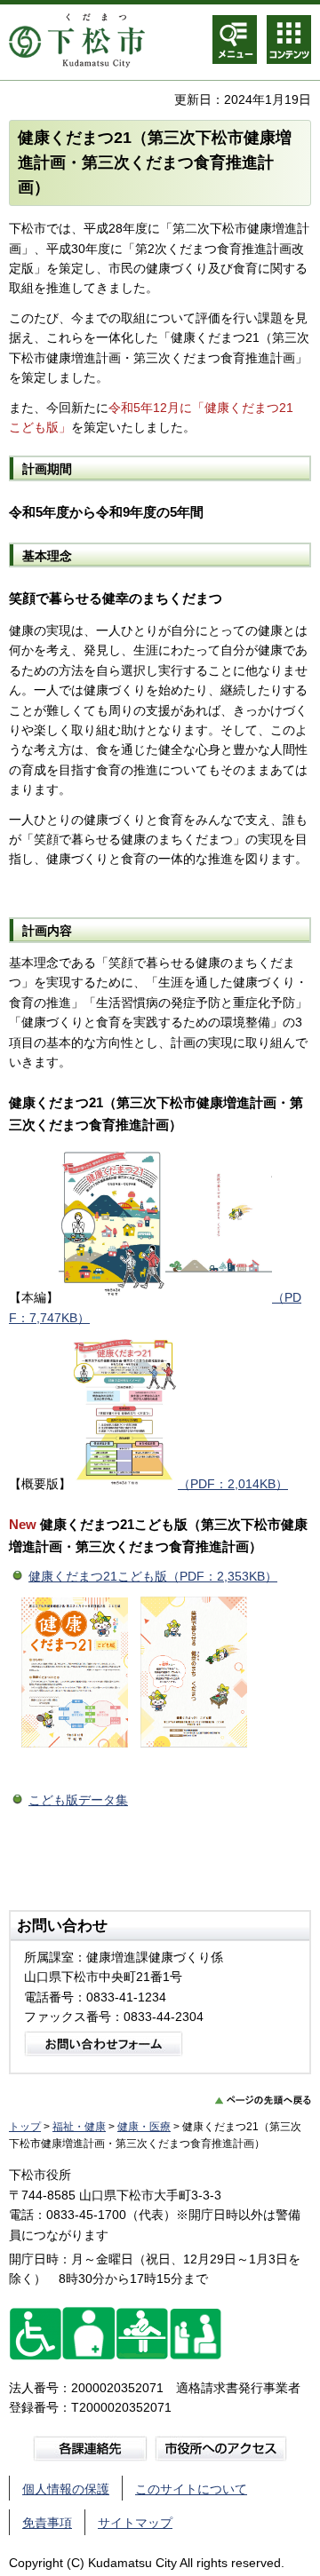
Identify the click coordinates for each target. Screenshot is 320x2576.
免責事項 (47, 2523)
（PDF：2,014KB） (233, 1484)
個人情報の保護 (66, 2489)
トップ (25, 2127)
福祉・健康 (79, 2127)
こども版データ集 (78, 1800)
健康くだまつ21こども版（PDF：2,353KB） (153, 1576)
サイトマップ (135, 2523)
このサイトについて (191, 2489)
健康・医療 (144, 2127)
